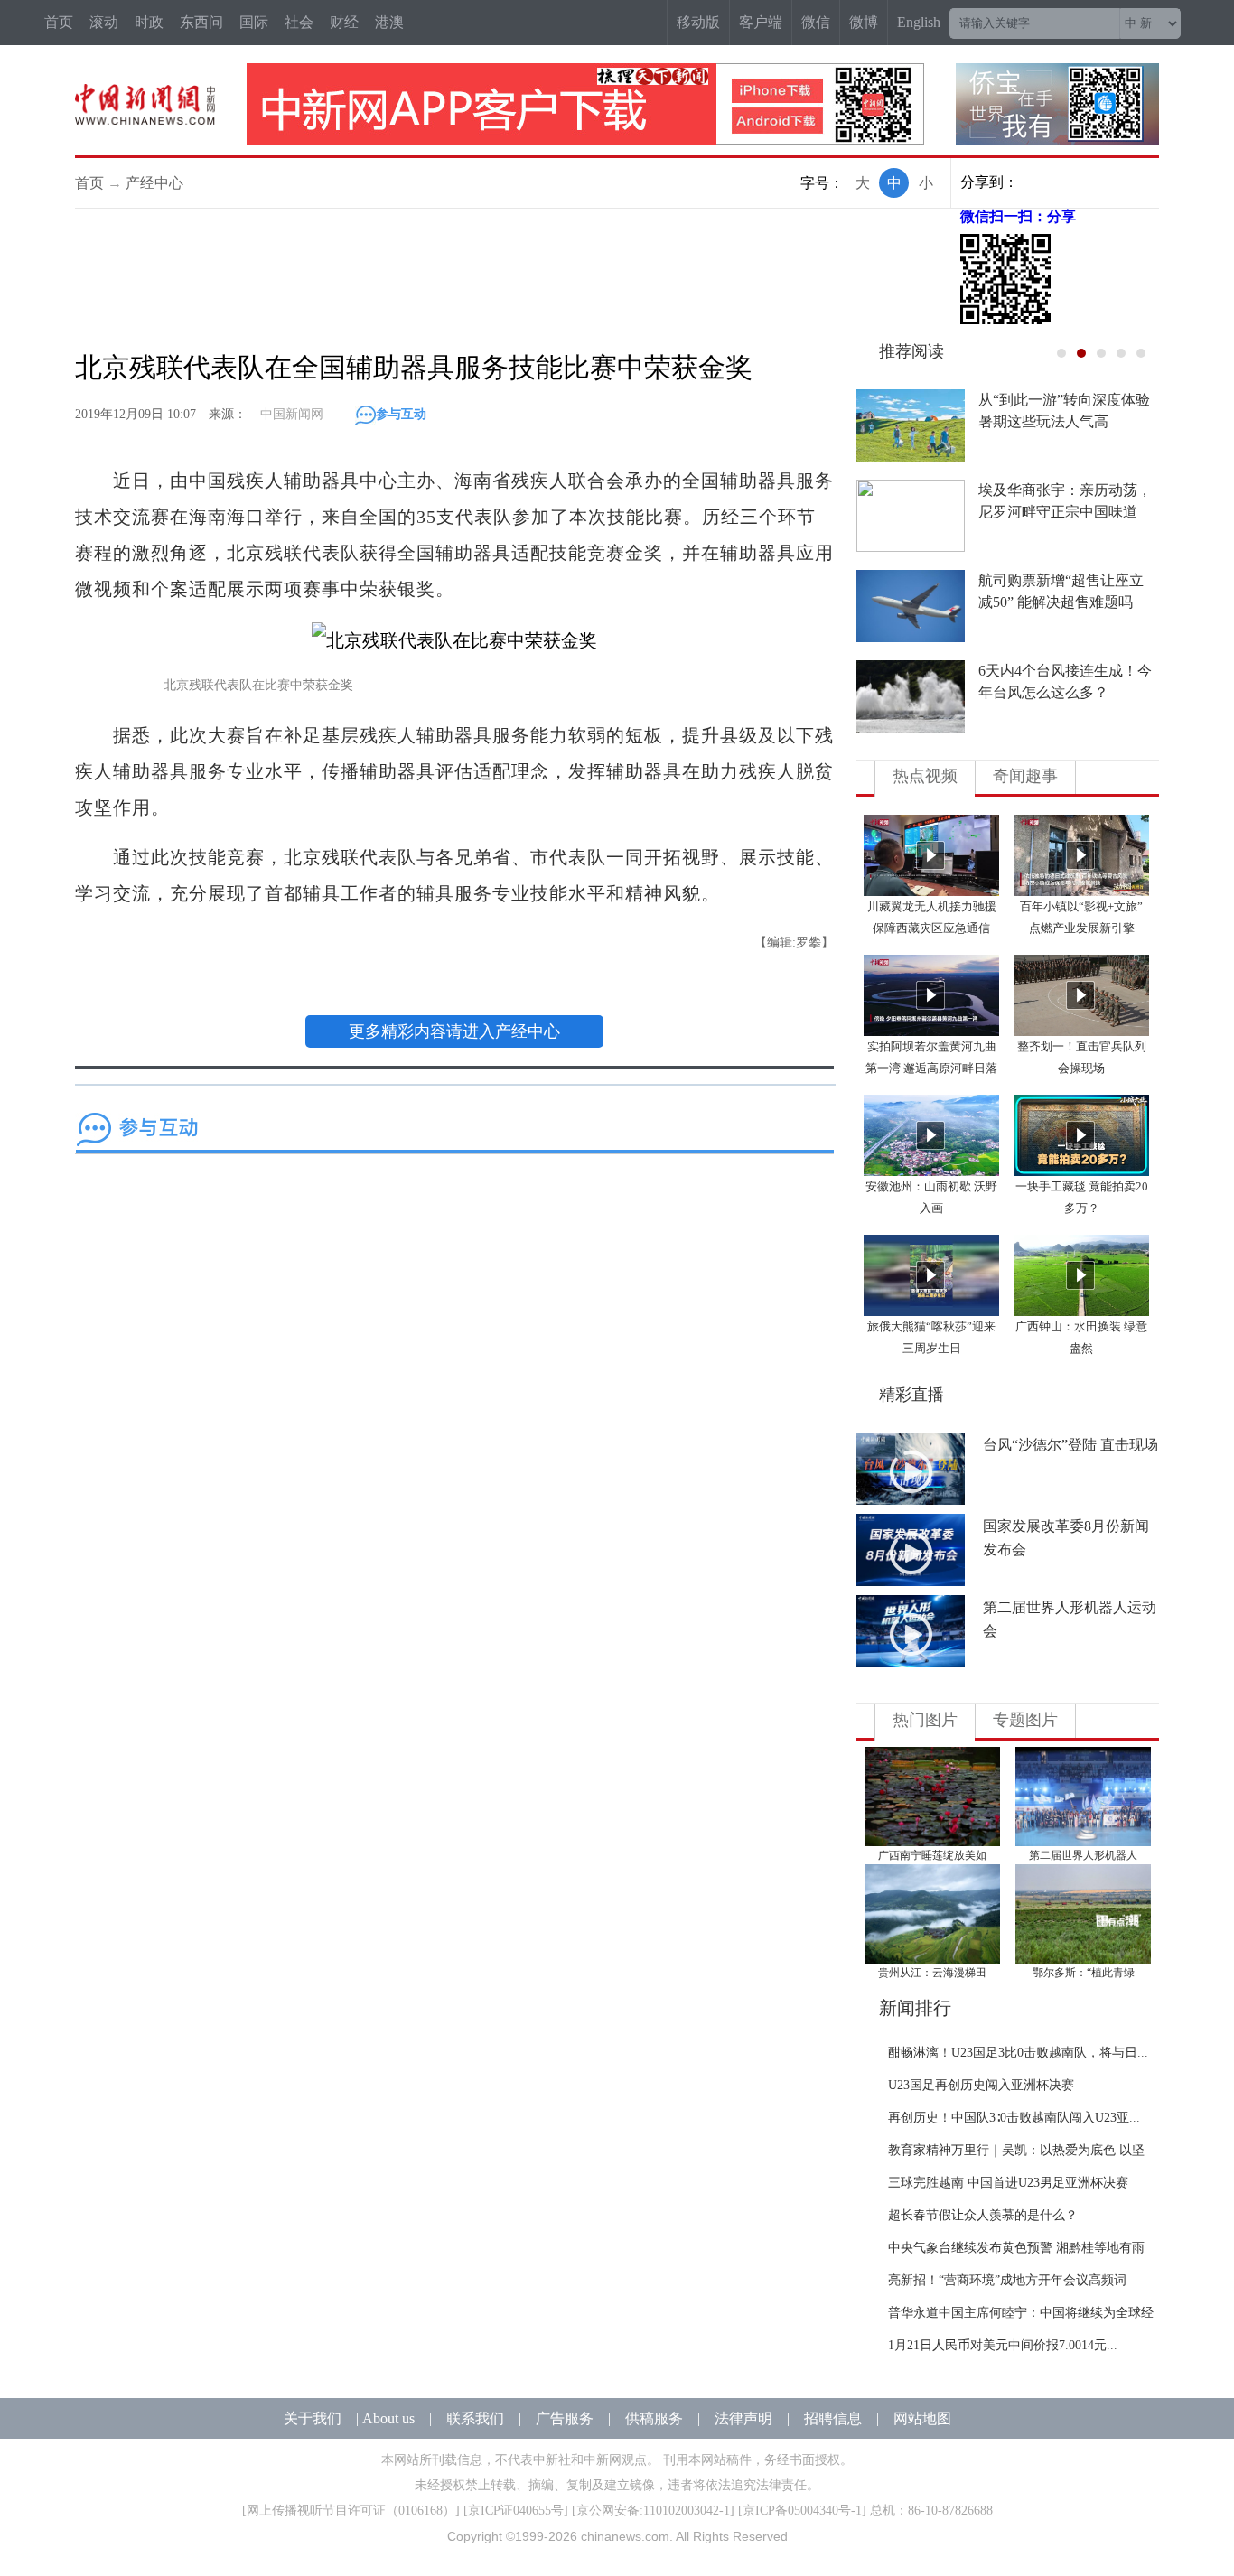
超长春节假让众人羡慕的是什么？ (983, 2215)
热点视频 (925, 776)
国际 (254, 22)
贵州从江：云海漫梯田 (932, 1973)
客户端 (761, 22)
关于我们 (313, 2418)
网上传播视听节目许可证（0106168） (351, 2511)
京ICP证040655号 (516, 2511)
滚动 (104, 22)
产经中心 (154, 183)
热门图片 (925, 1720)
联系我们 (475, 2418)
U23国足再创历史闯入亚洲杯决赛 (981, 2085)
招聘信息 (833, 2418)
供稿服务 (654, 2418)
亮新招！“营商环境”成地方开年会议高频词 (1007, 2280)
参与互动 (401, 414)
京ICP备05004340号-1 (802, 2511)
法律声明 (743, 2418)
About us (388, 2418)
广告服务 (565, 2418)
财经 (344, 22)
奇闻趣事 (1025, 776)
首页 (59, 22)
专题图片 (1025, 1720)
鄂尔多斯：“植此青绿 (1084, 1973)
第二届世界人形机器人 (1083, 1855)
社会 (299, 22)
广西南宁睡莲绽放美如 (932, 1855)
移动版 (698, 22)
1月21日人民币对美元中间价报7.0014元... (1003, 2345)
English (919, 22)
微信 (816, 22)
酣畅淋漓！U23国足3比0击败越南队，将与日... (1018, 2053)
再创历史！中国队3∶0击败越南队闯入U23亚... (1014, 2118)
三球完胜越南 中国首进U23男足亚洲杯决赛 (1008, 2183)
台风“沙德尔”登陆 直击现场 (1070, 1445)
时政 (149, 22)
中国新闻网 (292, 414)
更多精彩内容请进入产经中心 (454, 1031)
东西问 (201, 22)
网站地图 (922, 2418)
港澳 (389, 22)
